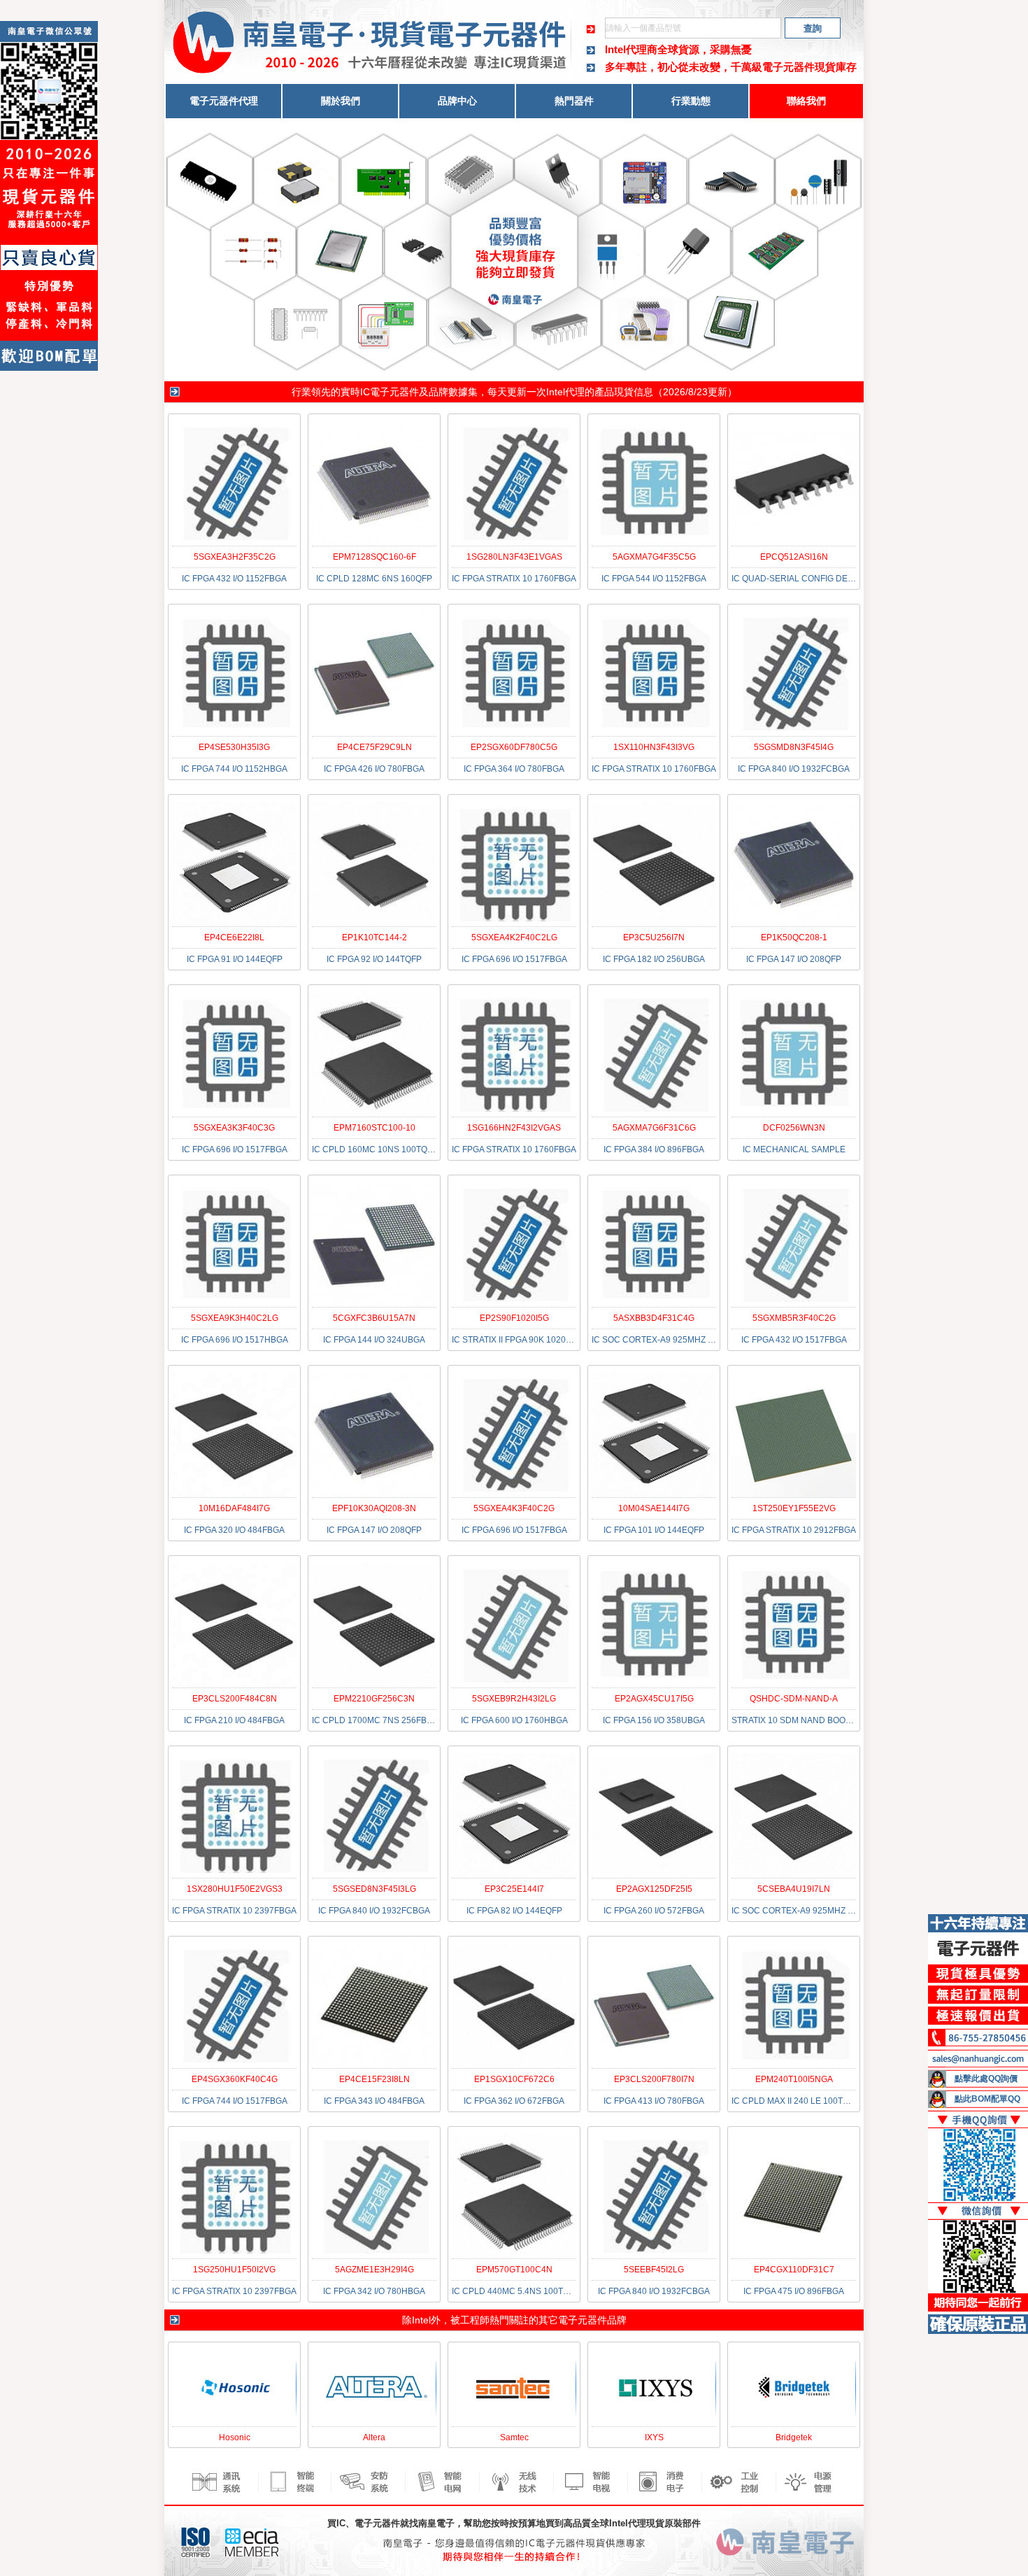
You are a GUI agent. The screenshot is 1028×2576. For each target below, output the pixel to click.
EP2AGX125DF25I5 (654, 1889)
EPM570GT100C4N (514, 2270)
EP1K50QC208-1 (794, 937)
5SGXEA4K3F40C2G (514, 1508)
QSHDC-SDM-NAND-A (794, 1699)
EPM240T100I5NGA (794, 2079)
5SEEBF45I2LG (654, 2270)
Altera (374, 2437)
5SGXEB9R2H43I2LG (514, 1699)
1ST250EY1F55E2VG (794, 1508)
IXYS (654, 2437)
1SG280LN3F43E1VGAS (514, 557)
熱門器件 (574, 101)
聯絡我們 (806, 101)
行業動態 (691, 101)
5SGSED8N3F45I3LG (374, 1889)
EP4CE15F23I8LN (374, 2079)
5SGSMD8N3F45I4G (794, 747)
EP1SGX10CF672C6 (514, 2079)
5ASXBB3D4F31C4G (654, 1318)
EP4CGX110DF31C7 (794, 2270)
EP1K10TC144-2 (374, 937)
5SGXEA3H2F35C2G (235, 557)
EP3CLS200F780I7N (654, 2079)
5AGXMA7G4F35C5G (654, 557)
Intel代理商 (631, 49)
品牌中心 (457, 101)
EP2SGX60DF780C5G (514, 747)
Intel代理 (565, 392)
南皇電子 (436, 2523)
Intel (421, 2320)
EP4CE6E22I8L (234, 937)
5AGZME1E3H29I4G (374, 2270)
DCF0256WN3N (794, 1128)
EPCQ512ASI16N (794, 557)
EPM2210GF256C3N (374, 1699)
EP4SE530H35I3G (234, 747)
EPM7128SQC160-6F (374, 557)
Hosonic (235, 2437)
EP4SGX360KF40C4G (235, 2079)
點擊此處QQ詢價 (986, 2079)
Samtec (514, 2437)
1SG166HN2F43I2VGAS (514, 1128)
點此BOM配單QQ (987, 2099)
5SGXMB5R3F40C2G (794, 1318)
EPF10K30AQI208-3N (374, 1508)
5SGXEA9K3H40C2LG (235, 1318)
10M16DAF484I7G (234, 1508)
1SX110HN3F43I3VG (654, 747)
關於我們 (341, 101)
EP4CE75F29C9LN (374, 747)
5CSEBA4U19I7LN (794, 1889)
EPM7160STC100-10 (374, 1128)
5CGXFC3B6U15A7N (374, 1318)
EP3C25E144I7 (514, 1889)
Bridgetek (794, 2437)
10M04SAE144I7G (654, 1508)
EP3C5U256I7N (654, 937)
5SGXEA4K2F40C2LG (514, 937)
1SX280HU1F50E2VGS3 (235, 1889)
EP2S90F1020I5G (514, 1318)
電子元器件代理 (224, 101)
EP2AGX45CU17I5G (654, 1699)
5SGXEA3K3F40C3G (234, 1128)
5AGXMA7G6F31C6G (654, 1128)
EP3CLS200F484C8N (235, 1699)
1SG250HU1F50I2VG (234, 2270)
